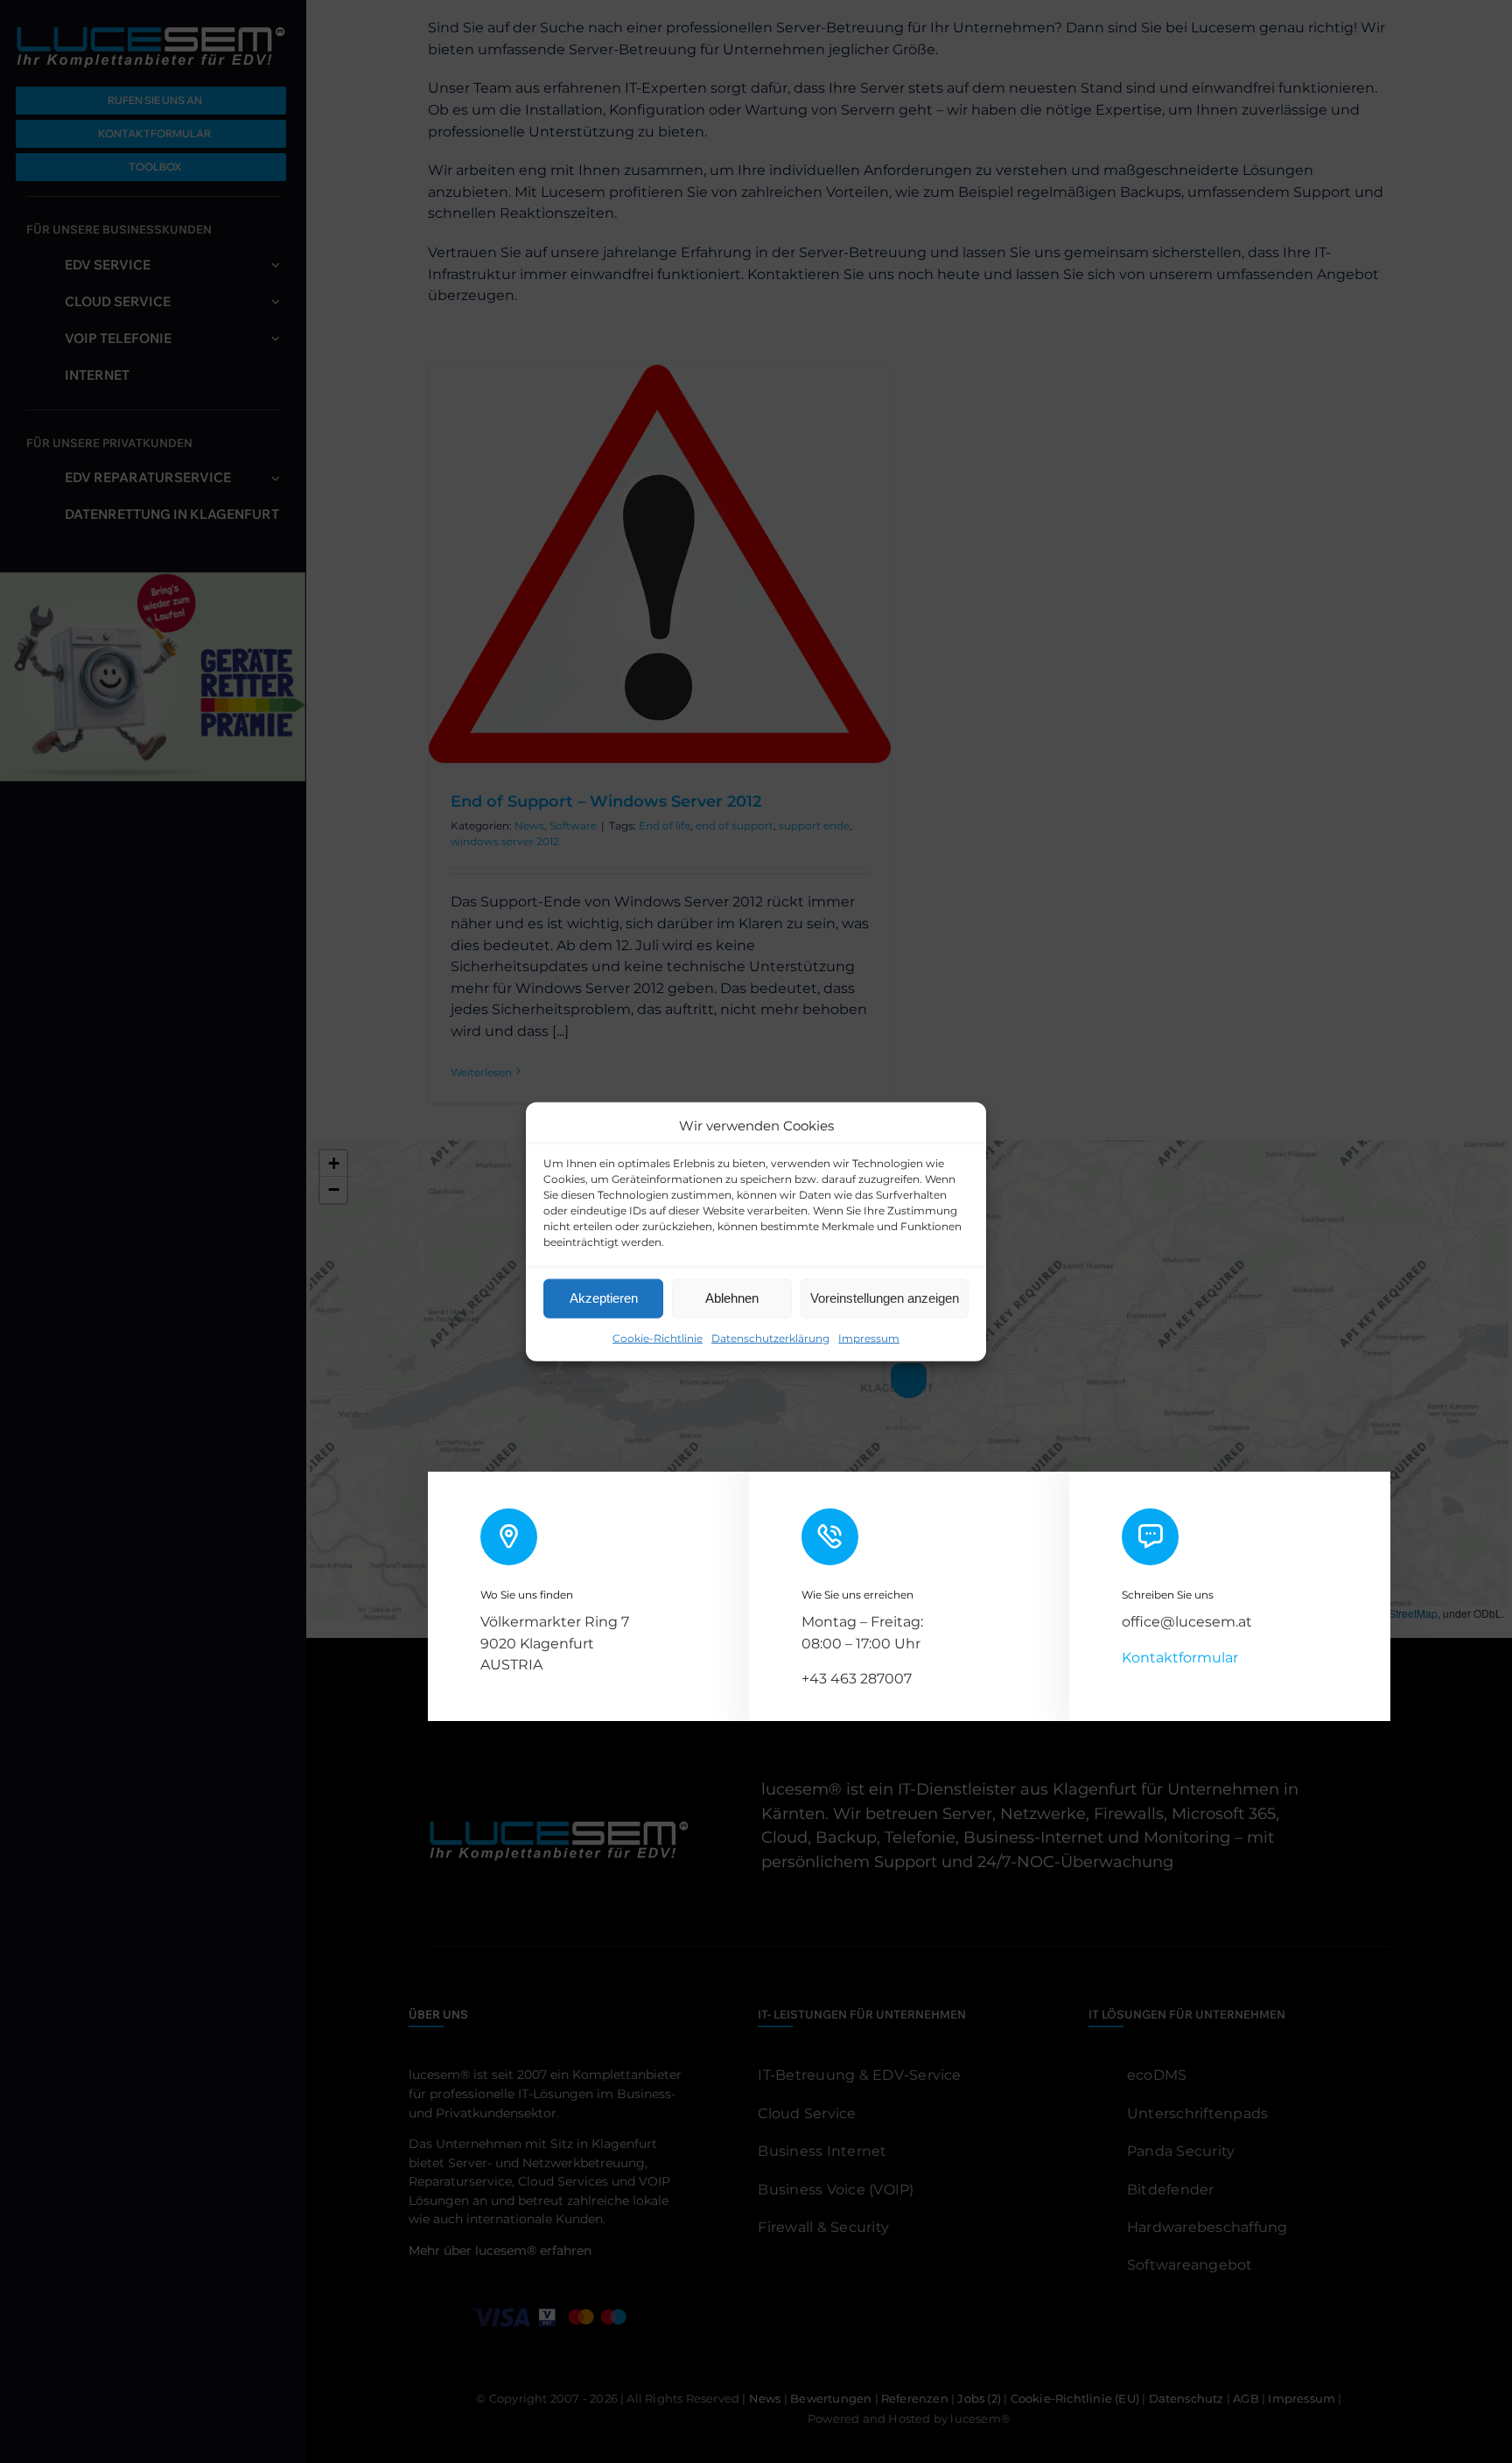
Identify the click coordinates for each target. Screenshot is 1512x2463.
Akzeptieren (604, 1298)
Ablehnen (732, 1298)
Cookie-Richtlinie (658, 1337)
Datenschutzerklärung (770, 1337)
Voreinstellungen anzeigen (885, 1298)
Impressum (869, 1337)
